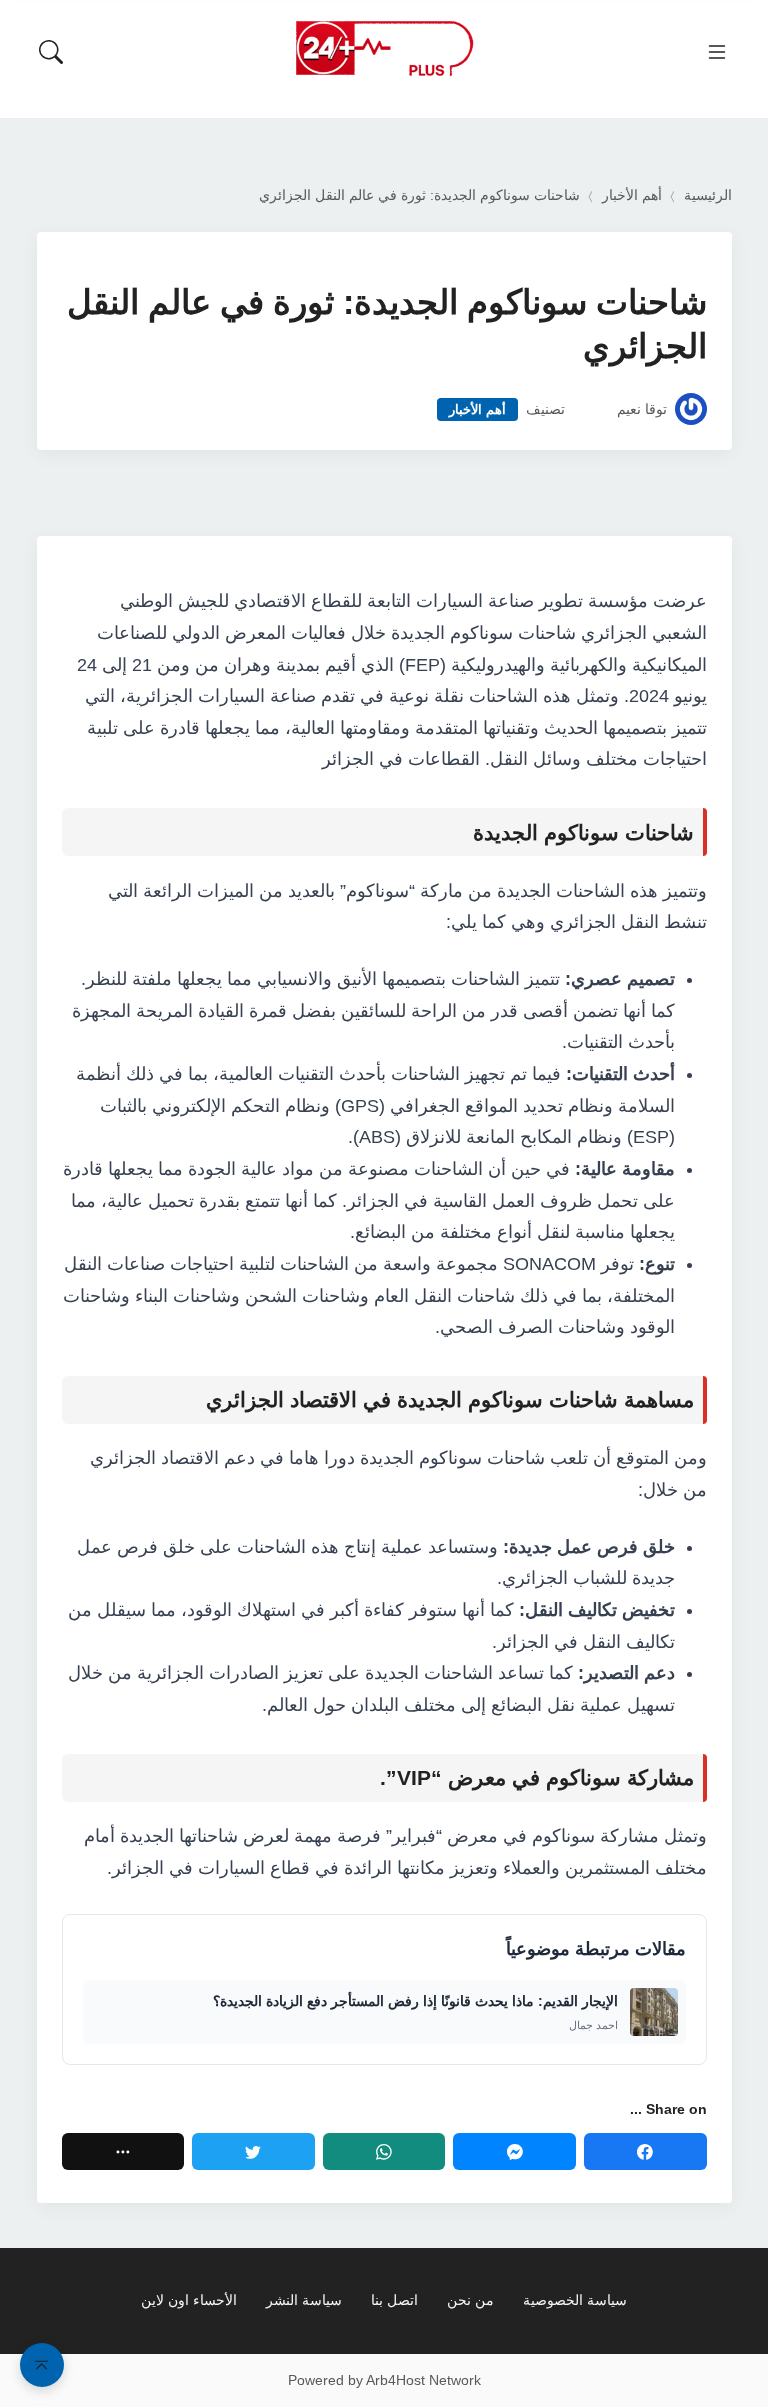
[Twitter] (253, 2151)
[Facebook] (645, 2151)
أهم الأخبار (632, 195)
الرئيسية (708, 195)
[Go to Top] (42, 2365)
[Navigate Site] (717, 52)
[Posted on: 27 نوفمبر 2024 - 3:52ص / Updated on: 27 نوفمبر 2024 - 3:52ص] (591, 409)
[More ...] (123, 2151)
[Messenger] (514, 2151)
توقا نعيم (642, 409)
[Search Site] (51, 52)
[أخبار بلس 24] (384, 47)
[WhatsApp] (384, 2151)
